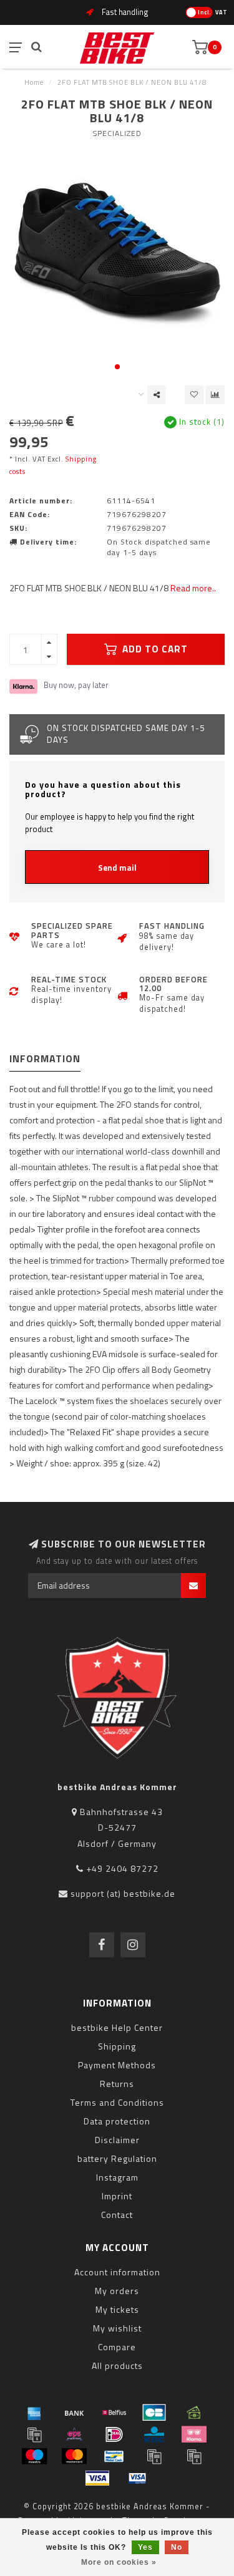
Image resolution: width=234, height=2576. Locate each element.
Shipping (117, 2046)
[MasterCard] (74, 2456)
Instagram (117, 2177)
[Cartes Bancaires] (154, 2413)
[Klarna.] (194, 2434)
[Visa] (97, 2478)
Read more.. (193, 588)
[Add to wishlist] (194, 395)
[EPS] (74, 2434)
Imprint (117, 2196)
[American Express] (34, 2413)
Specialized (117, 133)
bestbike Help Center (117, 2027)
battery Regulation (117, 2158)
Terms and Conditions (117, 2102)
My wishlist (117, 2328)
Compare (117, 2347)
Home (34, 82)
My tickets (117, 2309)
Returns (117, 2084)
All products (117, 2365)
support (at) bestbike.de (123, 1893)
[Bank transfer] (74, 2413)
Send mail (117, 868)
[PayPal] (154, 2456)
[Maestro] (34, 2456)
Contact (117, 2215)
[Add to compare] (215, 395)
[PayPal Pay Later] (194, 2456)
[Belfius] (114, 2413)
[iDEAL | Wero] (114, 2434)
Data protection (117, 2121)
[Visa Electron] (137, 2478)
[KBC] (154, 2434)
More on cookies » (119, 2562)
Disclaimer (117, 2140)
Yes (145, 2547)
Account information (117, 2272)
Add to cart (154, 649)
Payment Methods (117, 2065)
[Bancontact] (114, 2456)
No (177, 2547)
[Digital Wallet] (34, 2434)
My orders (117, 2291)
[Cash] (194, 2413)
